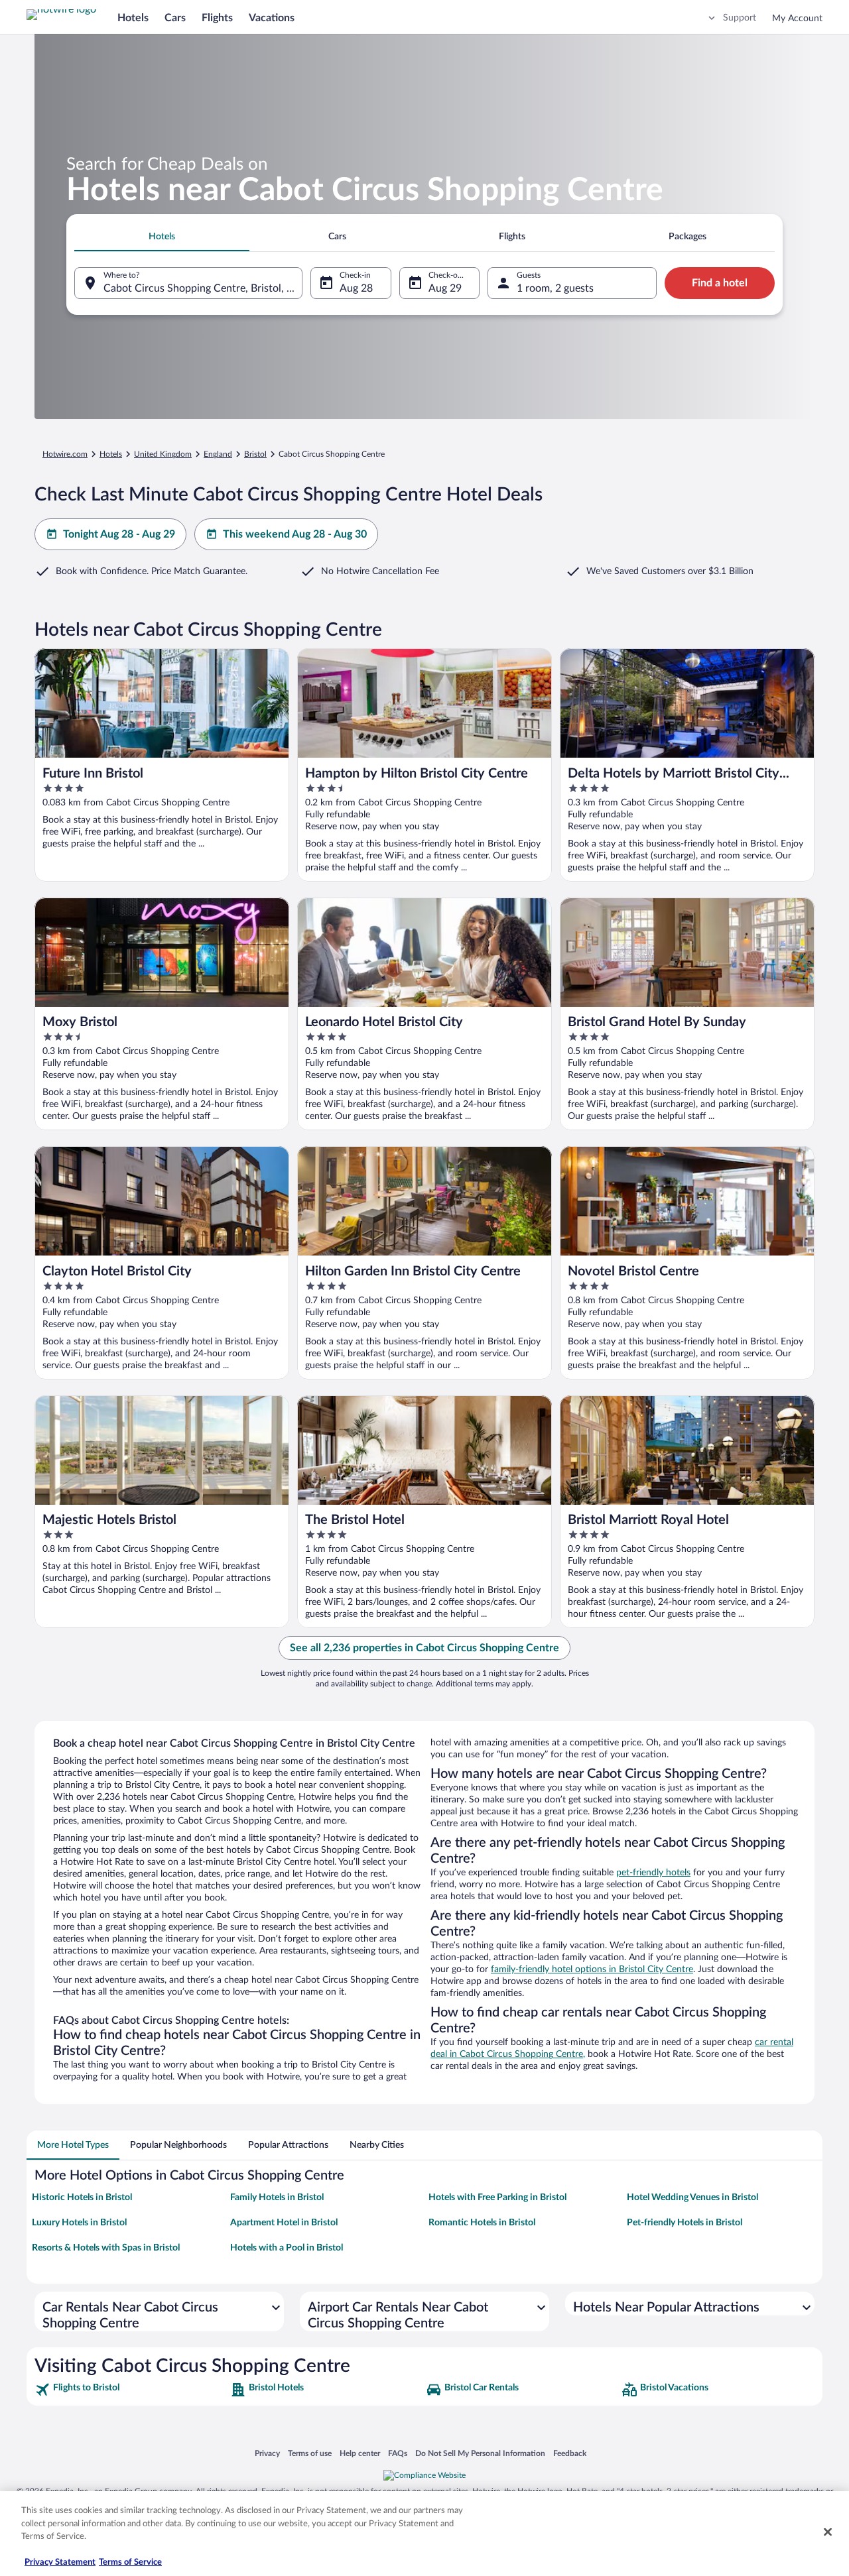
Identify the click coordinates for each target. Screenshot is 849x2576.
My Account (797, 19)
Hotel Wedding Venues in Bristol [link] (692, 2197)
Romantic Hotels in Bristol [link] (482, 2223)
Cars (175, 18)
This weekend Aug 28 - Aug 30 (295, 534)
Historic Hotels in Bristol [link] (82, 2197)
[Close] (828, 2532)
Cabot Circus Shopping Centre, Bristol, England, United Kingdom (203, 288)
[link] (131, 2390)
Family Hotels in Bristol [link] (277, 2197)
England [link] (218, 454)
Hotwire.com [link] (65, 454)
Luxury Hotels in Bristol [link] (79, 2223)
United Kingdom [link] (163, 454)
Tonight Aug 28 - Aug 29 (119, 534)
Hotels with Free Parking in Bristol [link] (497, 2197)
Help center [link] (360, 2453)
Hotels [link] (111, 454)
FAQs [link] (398, 2453)
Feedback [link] (570, 2453)
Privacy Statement (60, 2562)
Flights (217, 18)
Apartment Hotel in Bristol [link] (284, 2223)
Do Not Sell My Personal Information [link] (480, 2453)
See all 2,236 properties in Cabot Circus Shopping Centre (424, 1648)
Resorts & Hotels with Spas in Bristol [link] (106, 2248)
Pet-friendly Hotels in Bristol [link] (685, 2223)
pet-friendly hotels (653, 1873)
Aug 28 (356, 288)
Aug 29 (445, 288)
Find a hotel (720, 283)
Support (740, 18)
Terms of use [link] (310, 2453)
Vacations (272, 18)
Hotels (133, 18)
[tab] (162, 237)
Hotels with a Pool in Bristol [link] (287, 2248)
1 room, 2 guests (555, 288)
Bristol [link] (255, 454)
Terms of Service (130, 2562)
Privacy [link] (267, 2453)
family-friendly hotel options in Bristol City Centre (592, 1969)
